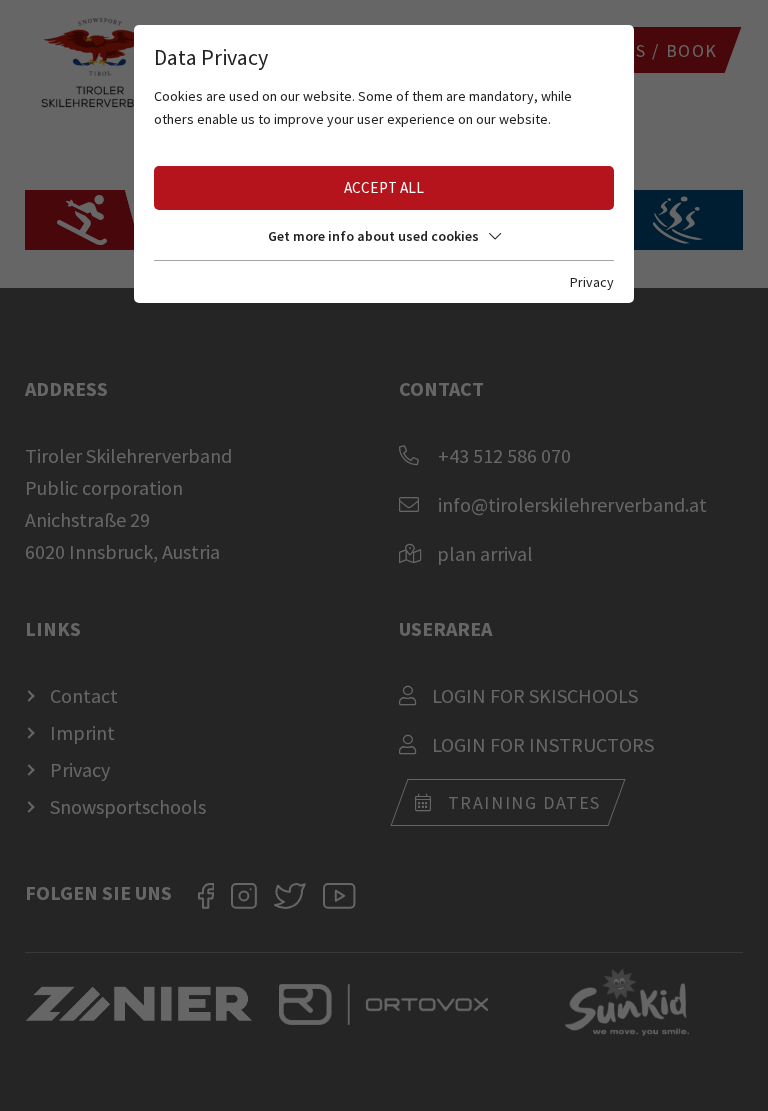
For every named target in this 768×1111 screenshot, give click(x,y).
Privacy (592, 282)
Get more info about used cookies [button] (373, 236)
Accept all (384, 187)
